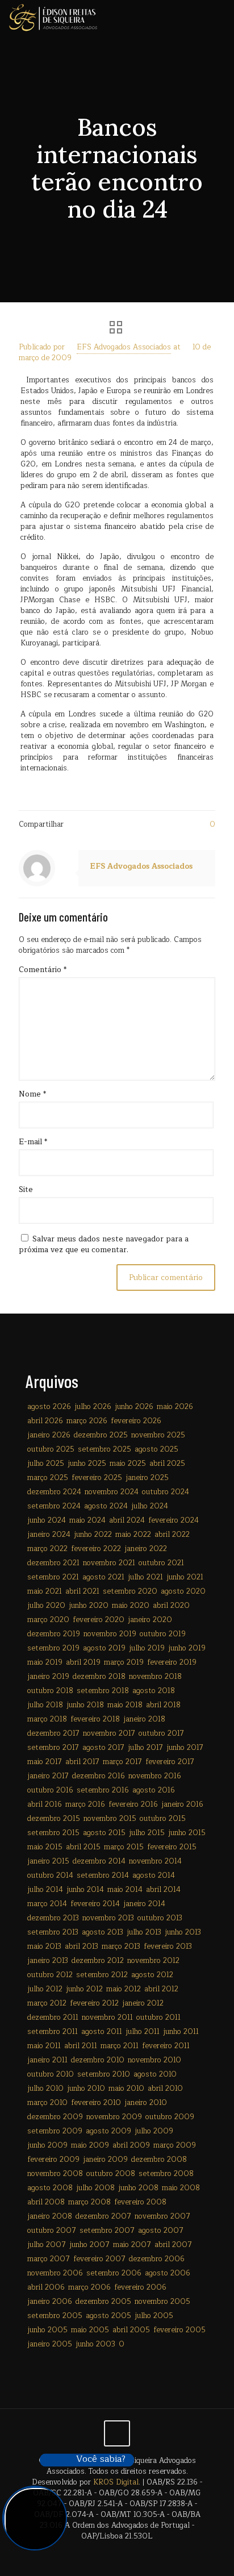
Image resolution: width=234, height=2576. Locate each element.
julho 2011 (143, 2032)
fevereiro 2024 (174, 1520)
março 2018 (47, 1719)
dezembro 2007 (103, 2216)
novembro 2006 (55, 2273)
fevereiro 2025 (97, 1478)
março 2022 (47, 1549)
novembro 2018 (155, 1677)
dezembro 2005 (103, 2302)
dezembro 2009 (55, 2117)
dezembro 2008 (159, 2160)
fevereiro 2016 (133, 1804)
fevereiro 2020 (99, 1620)
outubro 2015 (163, 1819)
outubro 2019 (163, 1634)
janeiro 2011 (47, 2060)
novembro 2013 (108, 1918)
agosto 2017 (103, 1748)
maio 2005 (90, 2330)
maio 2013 (44, 1946)
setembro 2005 (55, 2316)
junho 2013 (183, 1932)
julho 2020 (46, 1606)
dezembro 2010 (98, 2060)
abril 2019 (83, 1662)
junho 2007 (89, 2245)
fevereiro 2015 (172, 1847)
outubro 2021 (161, 1563)
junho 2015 (187, 1833)
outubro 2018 (50, 1691)
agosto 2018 (154, 1691)
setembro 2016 (103, 1790)
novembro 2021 (109, 1563)
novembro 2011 (107, 2018)
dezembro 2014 (99, 1861)
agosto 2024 (106, 1506)
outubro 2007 (52, 2231)
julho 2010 (45, 2089)
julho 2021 (145, 1577)
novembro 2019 (110, 1634)
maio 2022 (133, 1535)
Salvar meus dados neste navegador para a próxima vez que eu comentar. (104, 1245)
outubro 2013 (160, 1918)
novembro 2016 (155, 1776)
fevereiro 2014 (95, 1904)
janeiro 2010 (146, 2103)
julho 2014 (45, 1890)
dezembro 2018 (99, 1677)
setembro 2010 (104, 2074)
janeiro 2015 (48, 1861)
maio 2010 (126, 2089)
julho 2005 (154, 2316)
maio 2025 (128, 1464)
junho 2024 (47, 1520)
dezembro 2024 (54, 1492)
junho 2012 (84, 1989)
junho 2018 (85, 1705)
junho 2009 (47, 2145)
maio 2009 (90, 2145)
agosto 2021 (103, 1577)
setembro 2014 (103, 1875)
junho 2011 (181, 2032)
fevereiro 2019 (172, 1662)
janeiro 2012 (143, 2003)
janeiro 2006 (50, 2302)
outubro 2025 (51, 1449)
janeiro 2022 (146, 1549)
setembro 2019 (53, 1648)
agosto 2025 (156, 1449)
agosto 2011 (102, 2032)
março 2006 (89, 2287)
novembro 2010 (154, 2060)
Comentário (43, 970)
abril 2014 (163, 1890)
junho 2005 (47, 2330)
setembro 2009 (55, 2131)
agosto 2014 (154, 1875)
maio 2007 (132, 2245)
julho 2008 (95, 2188)
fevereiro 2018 (95, 1719)
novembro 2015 (110, 1819)
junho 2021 (185, 1577)
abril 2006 (46, 2287)
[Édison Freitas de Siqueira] (53, 17)
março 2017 (122, 1762)
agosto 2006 (168, 2273)
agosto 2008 (50, 2188)
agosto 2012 (152, 1975)
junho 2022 (93, 1535)
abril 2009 (131, 2145)
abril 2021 (82, 1591)
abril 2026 (45, 1421)
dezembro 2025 (101, 1435)
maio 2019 (45, 1662)
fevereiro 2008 (140, 2202)
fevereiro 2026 (136, 1421)
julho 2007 (47, 2245)
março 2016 (85, 1804)
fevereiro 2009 (53, 2160)
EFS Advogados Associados (124, 347)
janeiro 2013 (48, 1961)
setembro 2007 (107, 2231)
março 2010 (47, 2103)
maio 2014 (125, 1890)
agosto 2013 (103, 1932)
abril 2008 (46, 2202)
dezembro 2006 (157, 2259)
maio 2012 (124, 1989)
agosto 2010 (155, 2074)
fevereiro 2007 (99, 2259)
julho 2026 (93, 1407)
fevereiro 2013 (168, 1946)
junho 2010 (86, 2089)
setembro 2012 (102, 1975)
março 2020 (48, 1620)
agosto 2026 (49, 1407)
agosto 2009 (108, 2131)
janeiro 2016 (182, 1804)
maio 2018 (125, 1705)
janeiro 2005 (50, 2344)
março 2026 (87, 1421)
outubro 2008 (111, 2174)
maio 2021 (45, 1591)
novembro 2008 (55, 2174)
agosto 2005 (108, 2316)
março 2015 (124, 1847)
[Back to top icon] (117, 2433)
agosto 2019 (104, 1648)
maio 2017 (45, 1762)
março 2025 (48, 1478)
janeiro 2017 (48, 1776)
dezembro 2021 (53, 1563)
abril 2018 (163, 1705)
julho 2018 (45, 1705)
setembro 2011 (53, 2032)
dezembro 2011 (53, 2018)
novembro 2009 (114, 2117)
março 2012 (47, 2003)
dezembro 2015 (54, 1819)
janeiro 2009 (105, 2160)
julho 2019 (147, 1648)
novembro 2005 (162, 2302)
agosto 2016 (154, 1790)
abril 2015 (83, 1847)
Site (26, 1190)
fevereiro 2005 (179, 2330)
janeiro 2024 (49, 1535)
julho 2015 (147, 1833)
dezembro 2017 (53, 1733)
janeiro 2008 (50, 2216)
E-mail (33, 1142)
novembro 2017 (109, 1733)
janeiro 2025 (147, 1478)
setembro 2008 (166, 2174)
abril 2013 (82, 1946)
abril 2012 (161, 1989)
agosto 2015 (104, 1833)
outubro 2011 (158, 2018)
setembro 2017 (53, 1748)
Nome (32, 1095)
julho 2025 (46, 1464)
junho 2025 (87, 1464)
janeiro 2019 (48, 1677)
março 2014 (47, 1904)
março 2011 (120, 2046)
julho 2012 (45, 1989)
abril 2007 (173, 2245)
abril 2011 (81, 2046)
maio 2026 (175, 1407)
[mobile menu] (219, 17)
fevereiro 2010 (96, 2103)
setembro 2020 (130, 1591)
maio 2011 (44, 2046)
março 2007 (49, 2259)
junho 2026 (134, 1407)
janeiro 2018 (144, 1719)
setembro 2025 (105, 1449)
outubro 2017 (161, 1733)
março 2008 (89, 2202)
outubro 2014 (50, 1875)
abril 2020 (171, 1606)
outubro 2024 (166, 1492)
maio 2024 (87, 1520)
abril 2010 (165, 2089)
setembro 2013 (53, 1932)
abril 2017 (82, 1762)
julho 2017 (145, 1748)
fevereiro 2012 (94, 2003)
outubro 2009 (170, 2117)
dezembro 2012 (98, 1961)
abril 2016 (45, 1804)
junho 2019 (187, 1648)
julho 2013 (144, 1932)
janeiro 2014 (144, 1904)
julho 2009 (154, 2131)
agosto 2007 (161, 2231)
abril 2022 (172, 1535)
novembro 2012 (153, 1961)
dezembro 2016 (99, 1776)
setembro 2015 (53, 1833)
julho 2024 (150, 1506)
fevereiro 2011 (166, 2046)
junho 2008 (138, 2188)
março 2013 (121, 1946)
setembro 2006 (114, 2273)
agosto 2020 (183, 1591)
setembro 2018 (103, 1691)
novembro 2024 (112, 1492)
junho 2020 (89, 1606)
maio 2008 (181, 2188)
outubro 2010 (51, 2074)
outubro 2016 (50, 1790)
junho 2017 (185, 1748)
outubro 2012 (50, 1975)
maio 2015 (45, 1847)
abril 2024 (127, 1520)
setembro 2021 (53, 1577)
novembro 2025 (158, 1435)
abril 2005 (131, 2330)
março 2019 (124, 1662)
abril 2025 (167, 1464)
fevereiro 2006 (140, 2287)
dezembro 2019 (54, 1634)
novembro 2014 (155, 1861)
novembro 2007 (162, 2216)
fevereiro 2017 (170, 1762)
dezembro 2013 (53, 1918)
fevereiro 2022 (96, 1549)
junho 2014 (85, 1890)
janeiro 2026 (49, 1435)
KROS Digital (116, 2482)
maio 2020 (131, 1606)
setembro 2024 (54, 1506)
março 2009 (175, 2145)
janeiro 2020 (150, 1620)
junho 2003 (95, 2344)
